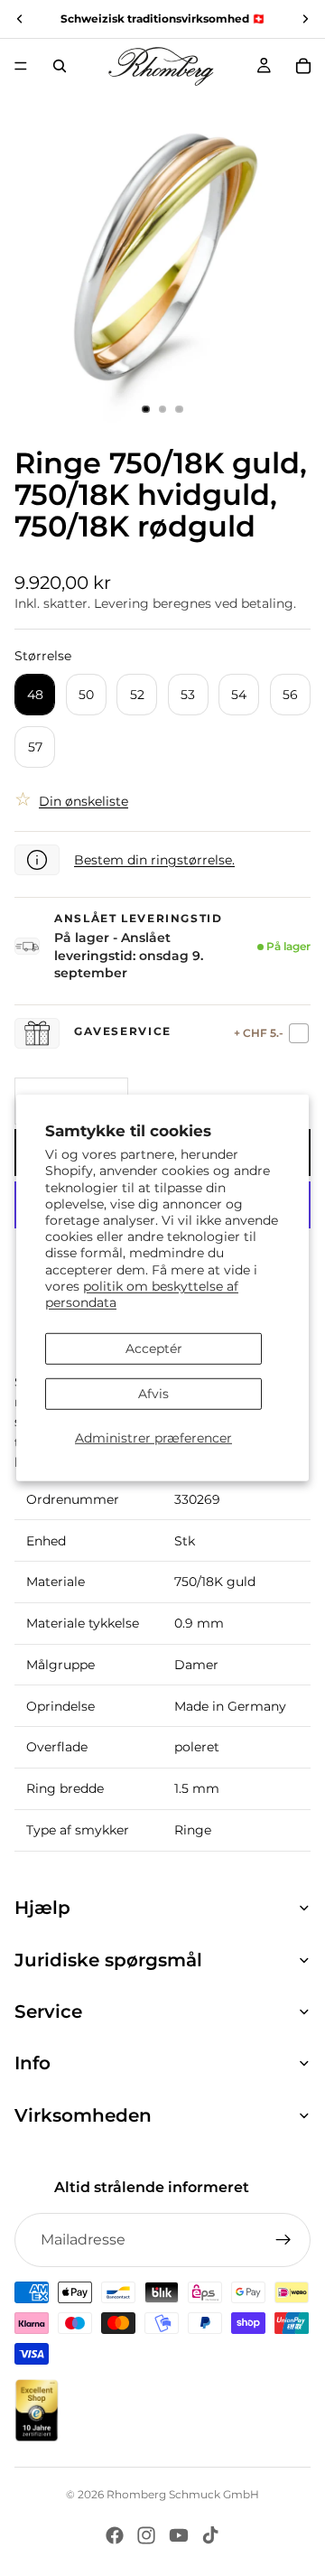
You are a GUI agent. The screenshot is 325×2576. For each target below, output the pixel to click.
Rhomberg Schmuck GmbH (183, 2494)
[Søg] (60, 66)
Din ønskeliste (84, 801)
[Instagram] (146, 2535)
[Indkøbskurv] (303, 66)
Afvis (153, 1394)
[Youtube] (179, 2535)
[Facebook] (115, 2535)
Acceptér (154, 1349)
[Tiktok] (210, 2535)
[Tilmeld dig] (283, 2240)
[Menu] (21, 66)
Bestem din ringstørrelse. (154, 860)
